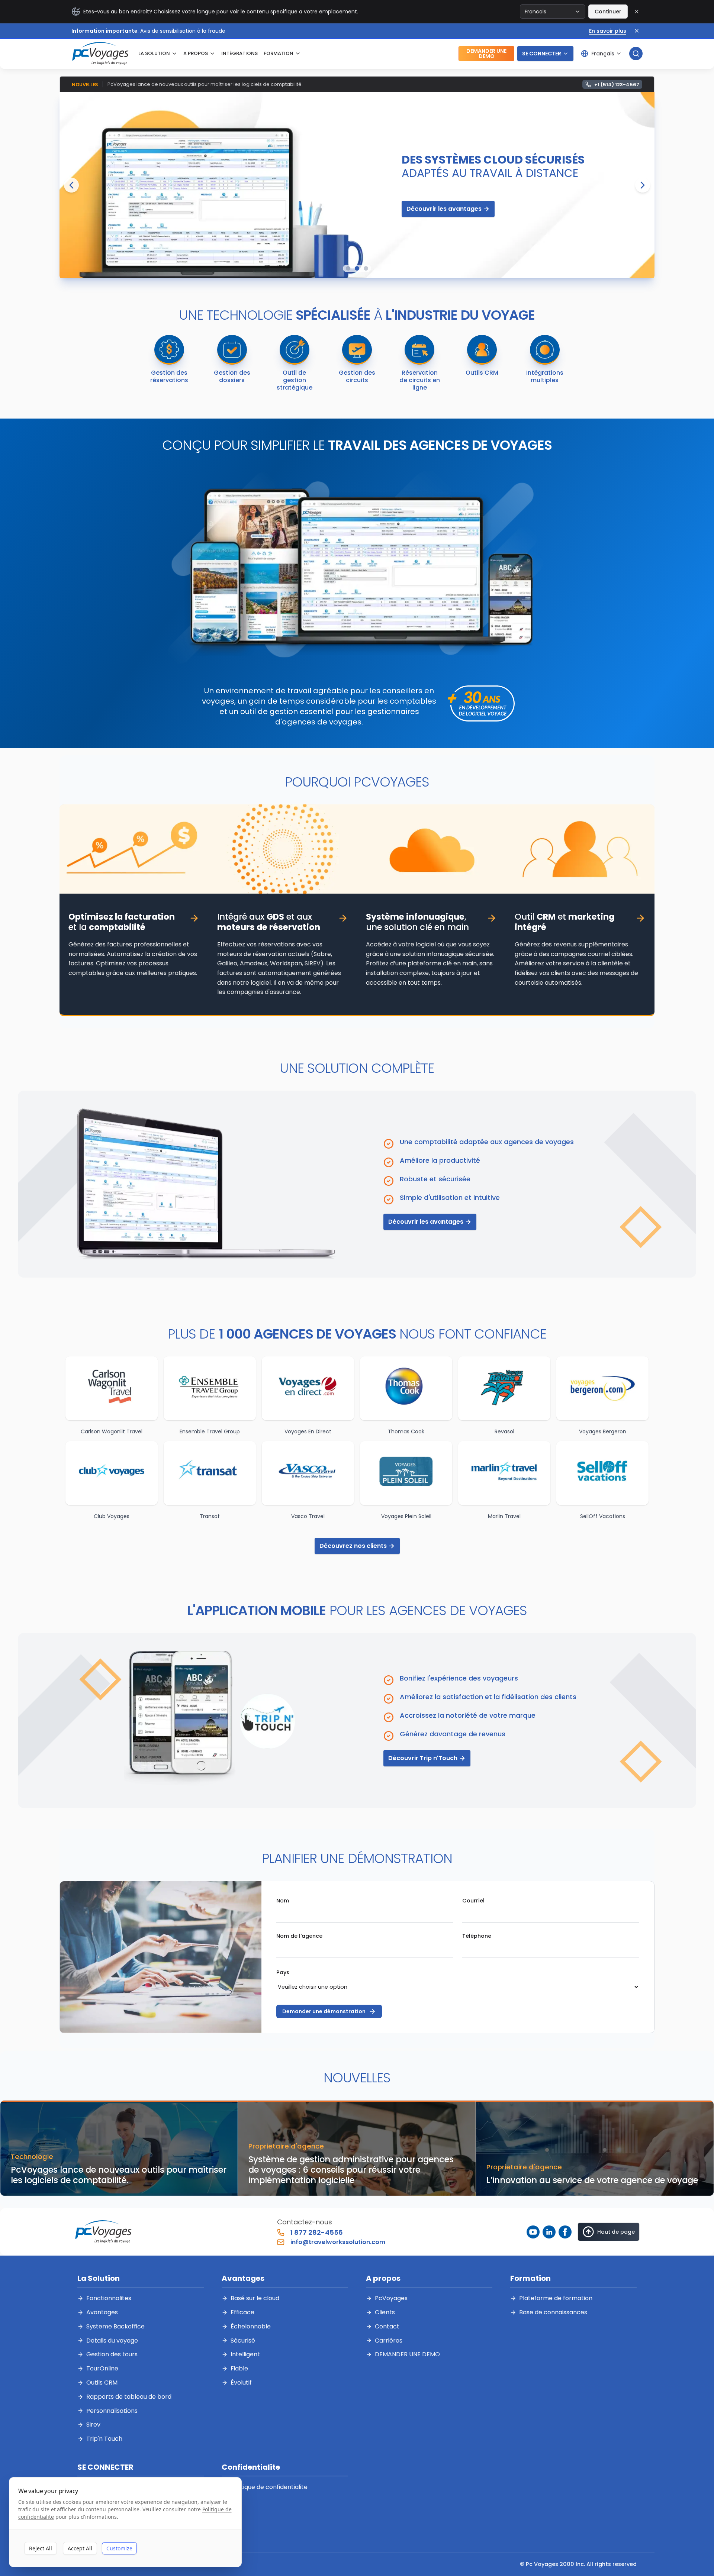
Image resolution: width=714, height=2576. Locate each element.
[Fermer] (637, 12)
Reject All (41, 2548)
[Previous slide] (71, 185)
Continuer (608, 12)
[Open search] (636, 54)
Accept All (80, 2548)
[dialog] (125, 2522)
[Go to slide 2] (357, 268)
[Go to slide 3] (366, 268)
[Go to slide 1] (348, 268)
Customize (119, 2548)
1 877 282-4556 (317, 2232)
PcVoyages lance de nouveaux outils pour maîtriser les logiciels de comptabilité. (205, 84)
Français (603, 54)
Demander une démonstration (324, 2011)
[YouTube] (533, 2232)
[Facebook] (565, 2232)
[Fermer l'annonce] (637, 31)
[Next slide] (643, 185)
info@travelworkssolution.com (338, 2242)
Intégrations (239, 53)
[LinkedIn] (549, 2232)
